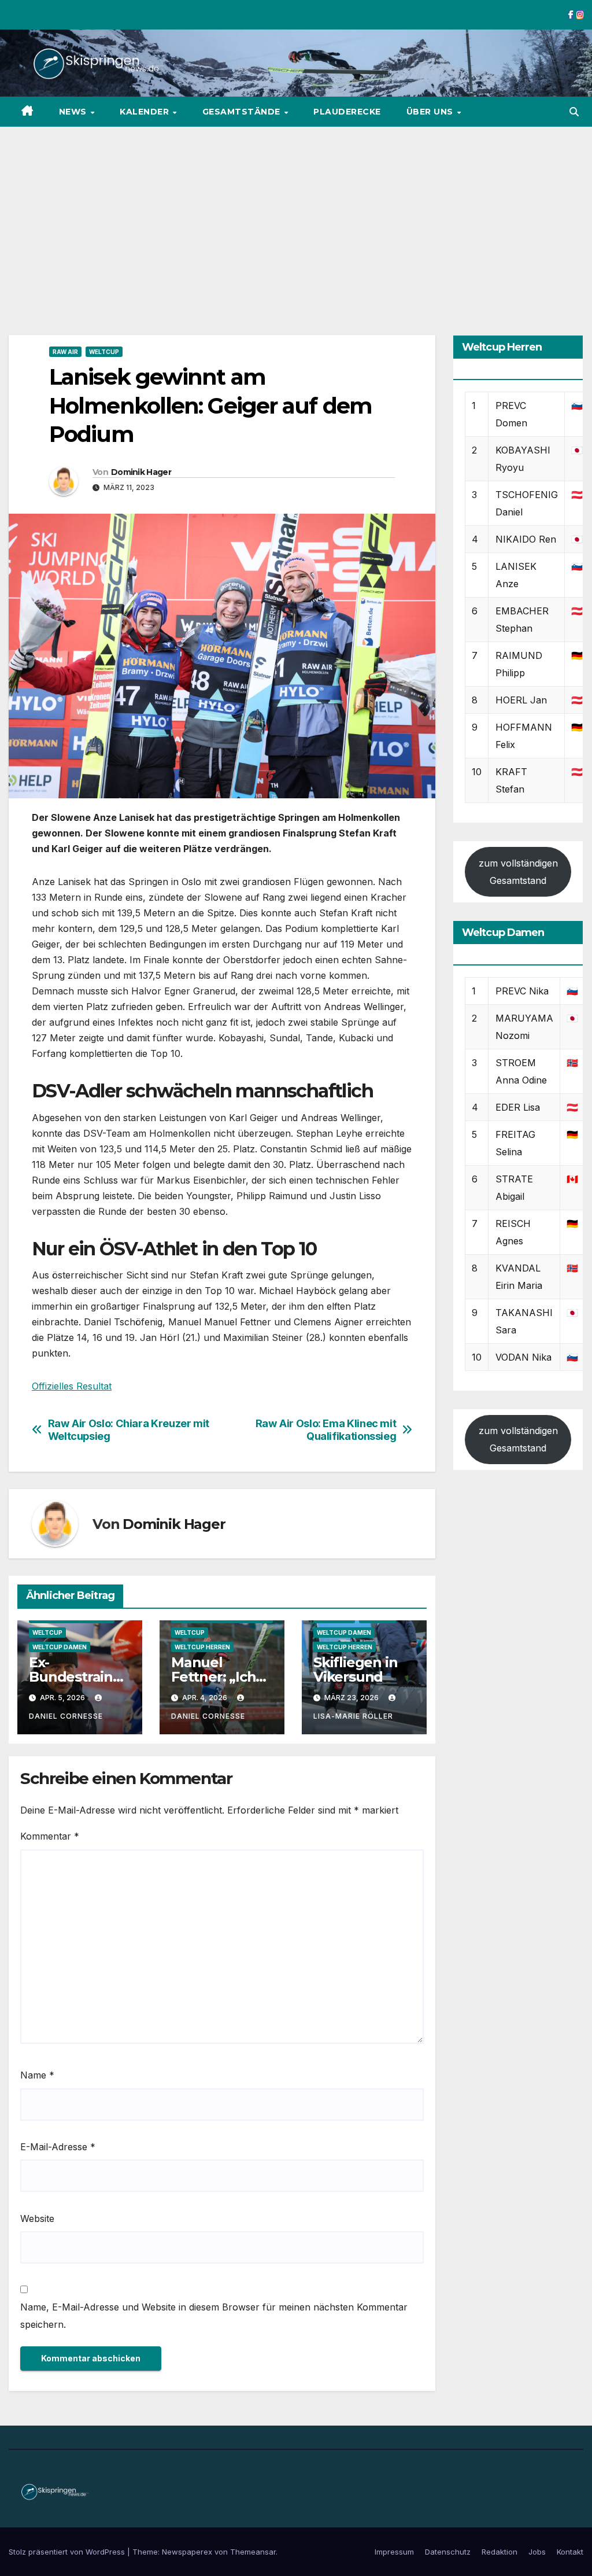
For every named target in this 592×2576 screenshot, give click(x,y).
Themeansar (253, 2552)
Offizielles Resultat (72, 1386)
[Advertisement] (296, 213)
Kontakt (570, 2552)
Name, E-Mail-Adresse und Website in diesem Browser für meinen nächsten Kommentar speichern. (214, 2316)
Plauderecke (347, 112)
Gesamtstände (243, 112)
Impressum (394, 2552)
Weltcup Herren (202, 1647)
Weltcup (104, 352)
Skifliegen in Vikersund (355, 1670)
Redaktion (499, 2552)
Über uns (431, 112)
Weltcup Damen (60, 1647)
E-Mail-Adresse (58, 2147)
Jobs (537, 2552)
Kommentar (50, 1836)
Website (37, 2218)
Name (37, 2075)
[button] (574, 112)
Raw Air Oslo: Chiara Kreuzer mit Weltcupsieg (129, 1430)
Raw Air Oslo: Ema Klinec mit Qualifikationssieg (326, 1430)
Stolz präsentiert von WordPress (68, 2552)
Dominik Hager (141, 472)
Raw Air (65, 352)
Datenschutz (448, 2552)
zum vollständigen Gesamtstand (518, 872)
